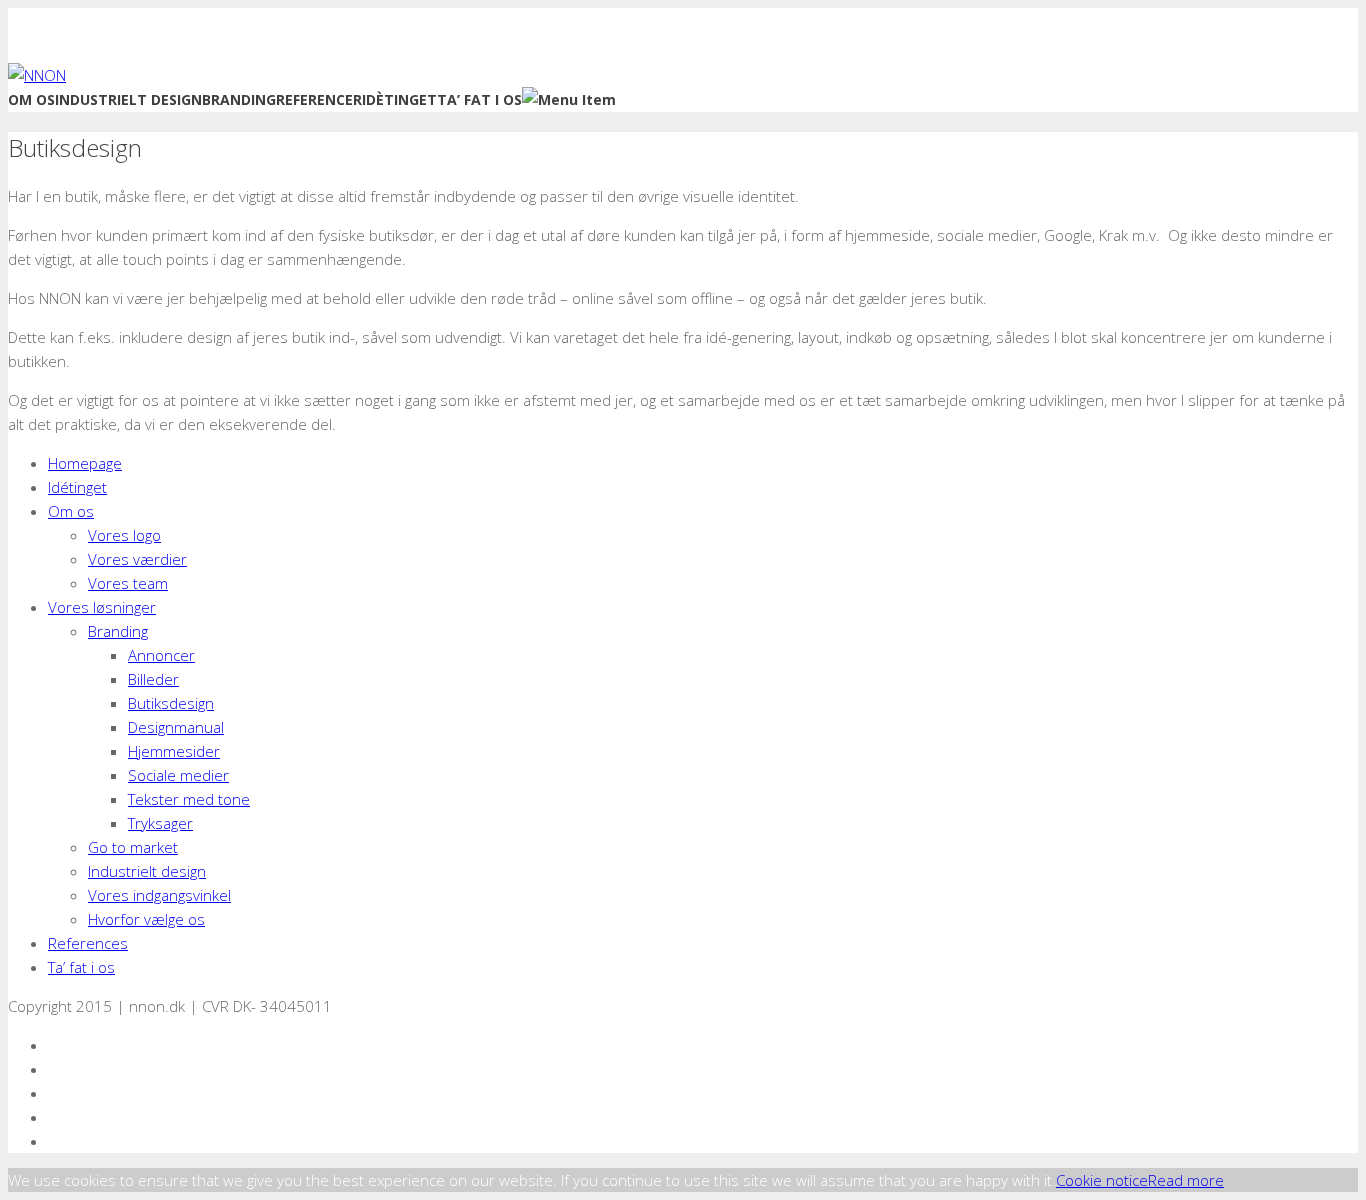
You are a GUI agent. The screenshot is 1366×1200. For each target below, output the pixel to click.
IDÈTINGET (399, 99)
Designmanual (176, 727)
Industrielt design (147, 871)
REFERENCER (319, 99)
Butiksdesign (171, 703)
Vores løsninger (102, 607)
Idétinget (77, 487)
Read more (1186, 1180)
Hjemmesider (174, 751)
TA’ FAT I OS (479, 99)
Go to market (133, 847)
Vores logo (124, 535)
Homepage (85, 463)
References (88, 943)
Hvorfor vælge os (146, 919)
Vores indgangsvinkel (159, 895)
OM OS (31, 99)
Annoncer (161, 655)
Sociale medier (178, 775)
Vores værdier (137, 559)
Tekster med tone (189, 799)
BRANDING (239, 99)
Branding (118, 631)
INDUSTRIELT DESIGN (128, 99)
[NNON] (37, 75)
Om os (71, 511)
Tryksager (160, 823)
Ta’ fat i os (81, 967)
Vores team (128, 583)
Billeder (153, 679)
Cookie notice (1102, 1180)
